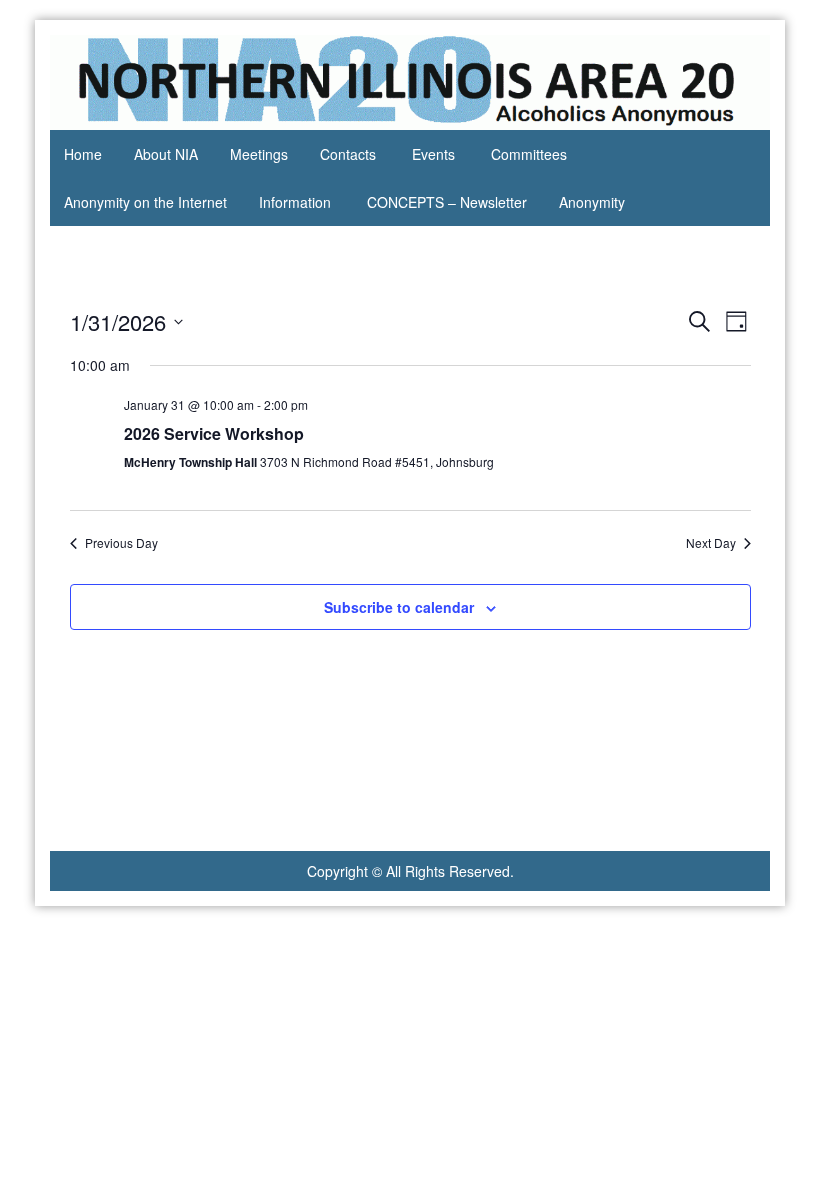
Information (295, 202)
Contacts (348, 154)
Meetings (259, 154)
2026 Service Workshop (214, 433)
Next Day (711, 543)
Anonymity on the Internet (145, 202)
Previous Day (121, 543)
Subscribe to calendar (399, 607)
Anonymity (592, 202)
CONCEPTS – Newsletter (447, 202)
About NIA (166, 154)
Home (83, 154)
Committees (529, 154)
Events (433, 154)
